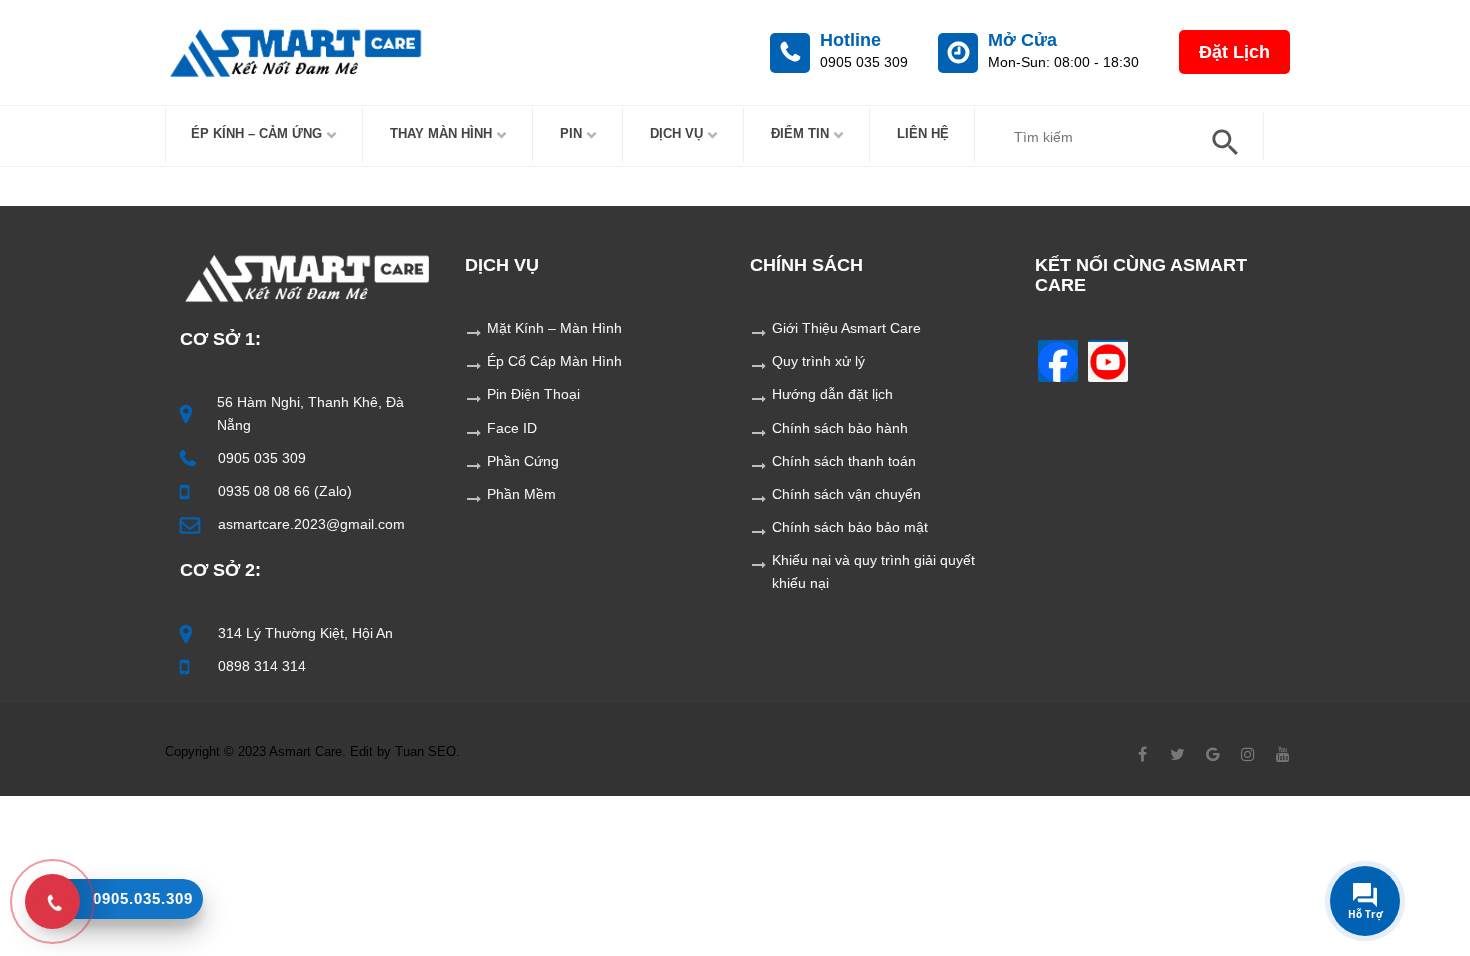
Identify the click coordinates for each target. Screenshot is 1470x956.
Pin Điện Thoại (533, 394)
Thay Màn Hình (441, 133)
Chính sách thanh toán (844, 461)
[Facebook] (1058, 361)
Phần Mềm (521, 494)
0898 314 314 (262, 666)
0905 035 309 (262, 458)
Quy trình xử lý (818, 361)
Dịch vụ (676, 133)
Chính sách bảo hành (840, 428)
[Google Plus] (1212, 754)
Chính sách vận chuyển (846, 494)
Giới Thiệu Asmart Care (846, 328)
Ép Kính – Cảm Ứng (256, 133)
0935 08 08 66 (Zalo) (285, 491)
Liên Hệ (923, 133)
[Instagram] (1247, 754)
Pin (571, 133)
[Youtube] (1108, 361)
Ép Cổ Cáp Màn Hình (554, 361)
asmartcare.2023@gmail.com (311, 524)
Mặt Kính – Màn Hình (554, 328)
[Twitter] (1177, 754)
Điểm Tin (800, 133)
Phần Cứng (523, 461)
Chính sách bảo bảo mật (850, 527)
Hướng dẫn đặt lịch (832, 394)
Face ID (512, 428)
